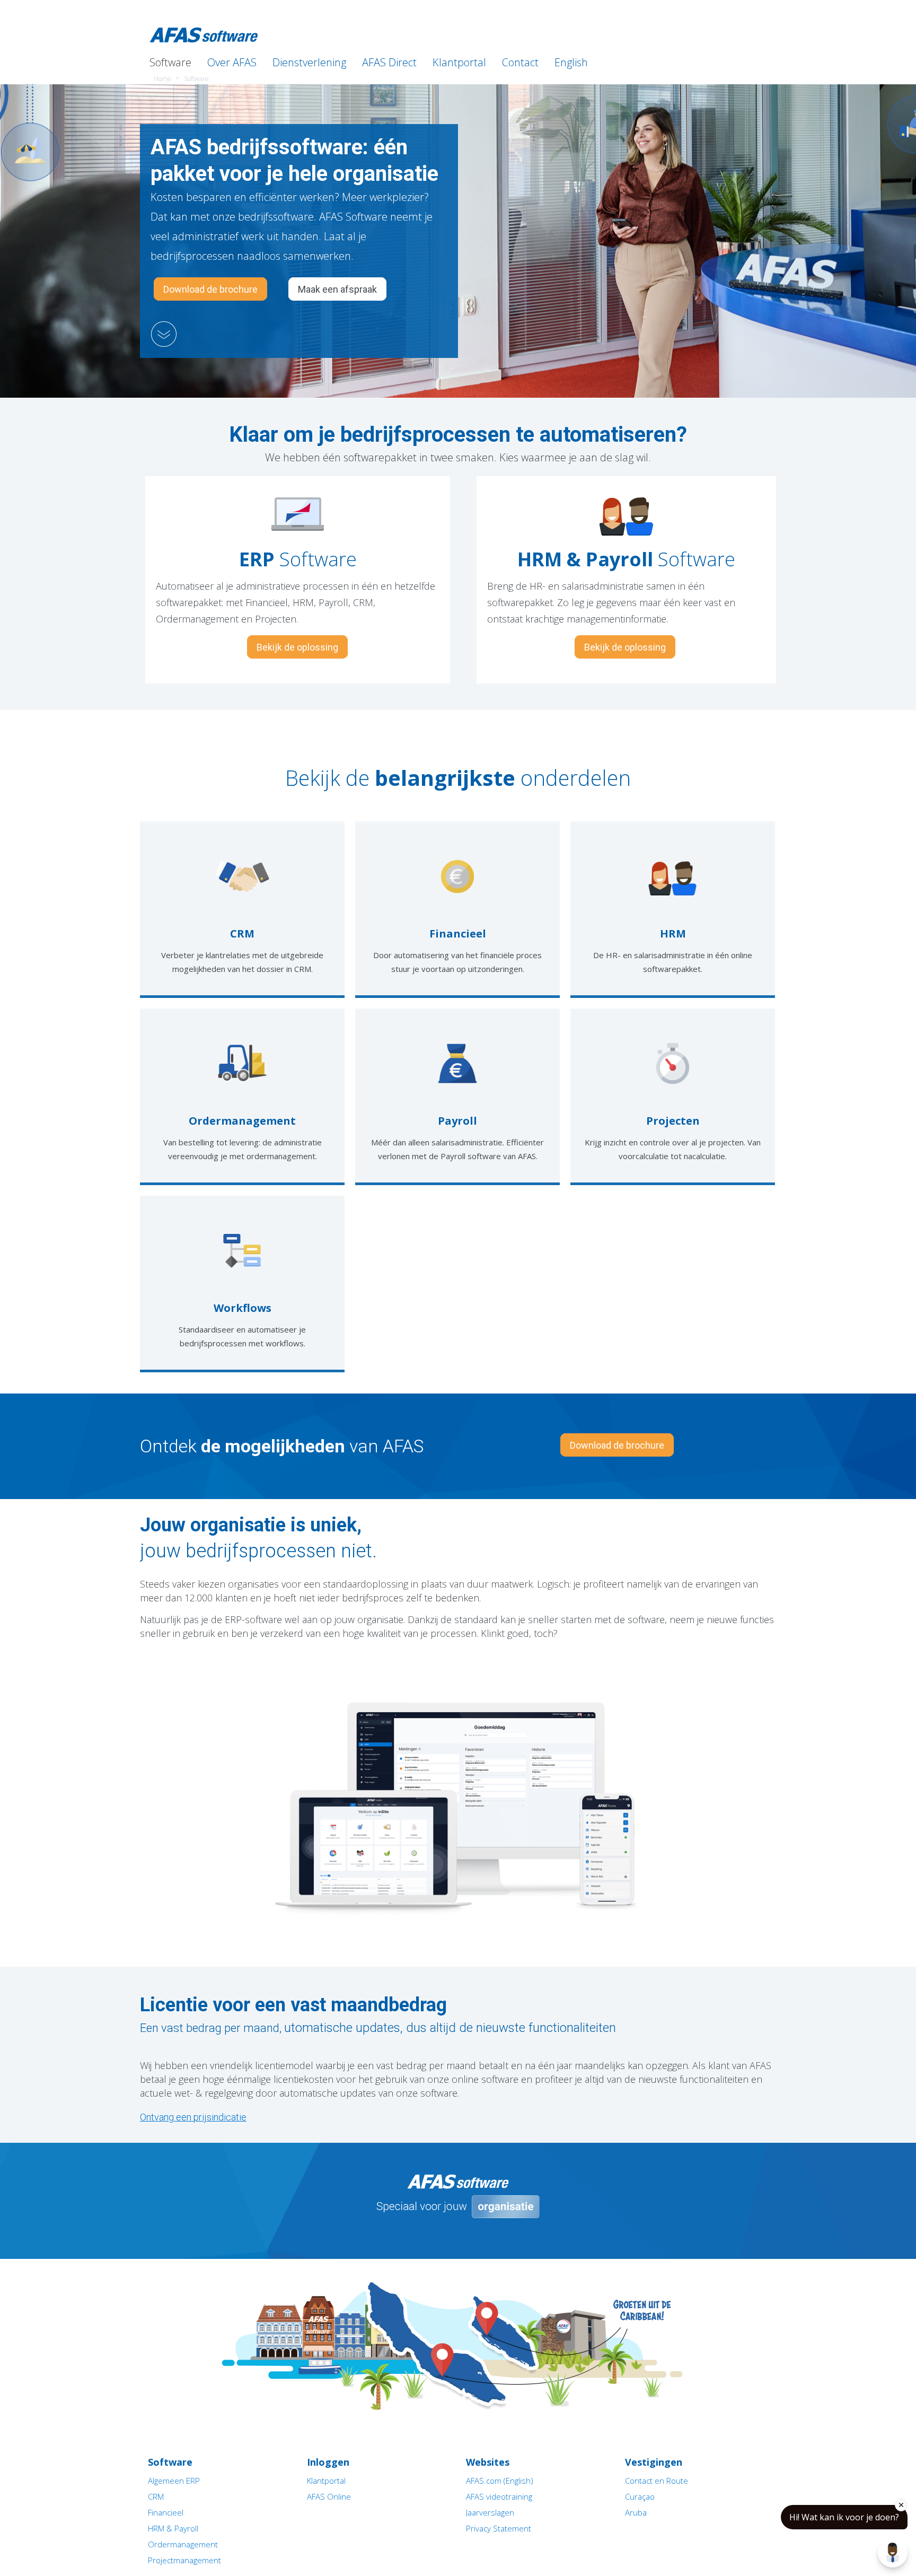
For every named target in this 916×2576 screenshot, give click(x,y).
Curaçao (640, 2496)
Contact (520, 62)
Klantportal (459, 62)
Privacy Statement (499, 2528)
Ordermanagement (183, 2544)
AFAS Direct (389, 62)
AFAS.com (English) (500, 2481)
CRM (156, 2496)
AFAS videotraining (499, 2496)
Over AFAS (232, 62)
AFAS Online (329, 2496)
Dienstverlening (309, 62)
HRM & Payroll (173, 2528)
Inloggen (760, 6)
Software (170, 62)
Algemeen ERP (174, 2481)
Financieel (166, 2512)
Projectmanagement (184, 2560)
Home (162, 79)
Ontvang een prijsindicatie (193, 2117)
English (571, 62)
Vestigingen (654, 2462)
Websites (488, 2462)
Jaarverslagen (490, 2512)
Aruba (636, 2512)
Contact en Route (657, 2481)
